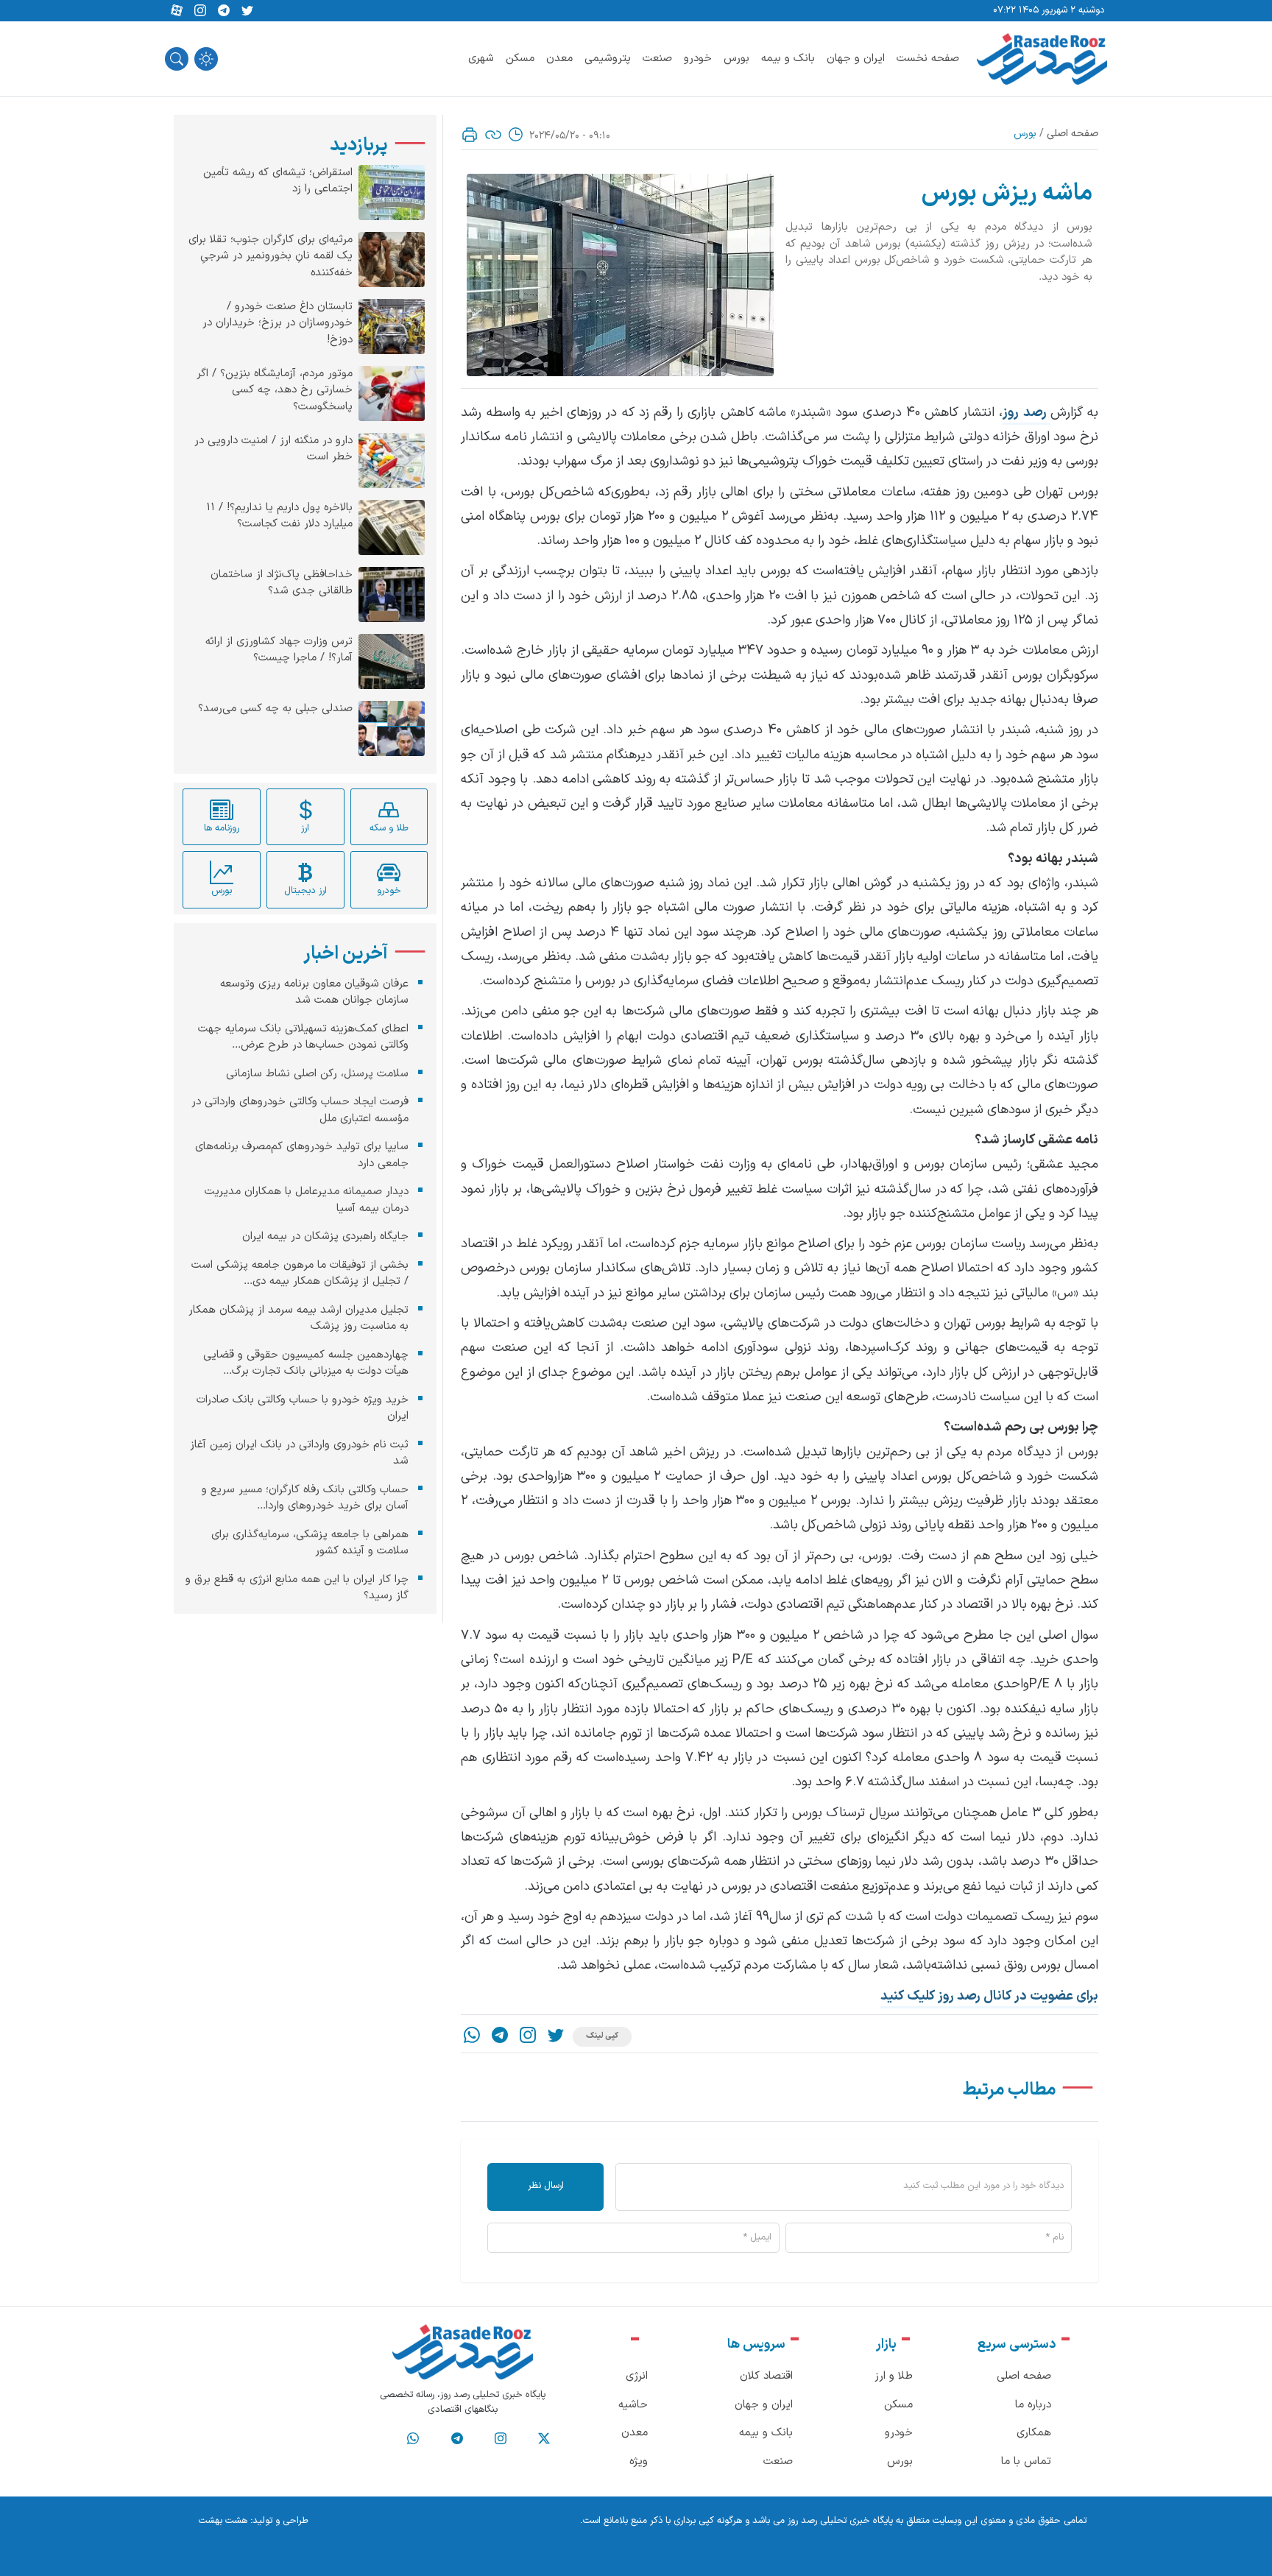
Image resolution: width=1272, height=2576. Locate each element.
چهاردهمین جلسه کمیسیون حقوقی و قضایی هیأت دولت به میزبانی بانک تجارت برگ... (306, 1363)
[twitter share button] (247, 11)
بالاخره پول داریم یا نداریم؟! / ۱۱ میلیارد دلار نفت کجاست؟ (279, 516)
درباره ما (1033, 2405)
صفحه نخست (928, 59)
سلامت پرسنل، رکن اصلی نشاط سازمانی (317, 1074)
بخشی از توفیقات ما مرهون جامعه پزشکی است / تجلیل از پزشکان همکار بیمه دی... (300, 1274)
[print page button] (470, 135)
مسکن (520, 59)
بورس (736, 59)
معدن (559, 59)
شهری (481, 59)
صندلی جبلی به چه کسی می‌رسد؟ (275, 709)
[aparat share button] (177, 11)
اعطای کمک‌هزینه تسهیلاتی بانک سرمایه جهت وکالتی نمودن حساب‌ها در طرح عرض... (303, 1037)
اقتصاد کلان (766, 2376)
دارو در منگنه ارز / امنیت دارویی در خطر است (273, 449)
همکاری (1034, 2433)
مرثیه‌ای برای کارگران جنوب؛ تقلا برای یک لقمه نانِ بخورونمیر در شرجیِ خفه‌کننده (271, 257)
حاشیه (633, 2405)
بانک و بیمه (788, 59)
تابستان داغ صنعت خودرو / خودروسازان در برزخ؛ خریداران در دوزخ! (278, 324)
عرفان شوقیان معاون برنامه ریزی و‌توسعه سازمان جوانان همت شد (314, 992)
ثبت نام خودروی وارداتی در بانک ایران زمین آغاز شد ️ (299, 1453)
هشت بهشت (223, 2521)
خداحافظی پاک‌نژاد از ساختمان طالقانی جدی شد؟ (282, 583)
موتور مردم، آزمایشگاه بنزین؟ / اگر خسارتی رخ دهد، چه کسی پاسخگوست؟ (275, 391)
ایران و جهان (856, 59)
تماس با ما (1026, 2462)
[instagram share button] (200, 11)
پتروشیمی (608, 59)
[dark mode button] (206, 59)
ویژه (639, 2462)
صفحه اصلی (1073, 134)
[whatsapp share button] (472, 2037)
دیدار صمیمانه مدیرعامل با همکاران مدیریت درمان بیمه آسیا (307, 1200)
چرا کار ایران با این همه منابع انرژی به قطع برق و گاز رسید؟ (297, 1588)
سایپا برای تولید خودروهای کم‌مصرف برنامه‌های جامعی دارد (302, 1155)
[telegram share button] (224, 11)
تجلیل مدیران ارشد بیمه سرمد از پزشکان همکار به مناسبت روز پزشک (298, 1319)
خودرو (698, 59)
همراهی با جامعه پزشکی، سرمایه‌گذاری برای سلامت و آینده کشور (310, 1543)
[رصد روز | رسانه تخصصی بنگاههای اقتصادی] (1042, 59)
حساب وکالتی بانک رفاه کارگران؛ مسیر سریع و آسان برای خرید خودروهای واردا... (305, 1498)
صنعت (657, 59)
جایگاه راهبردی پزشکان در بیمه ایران (325, 1236)
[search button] (177, 59)
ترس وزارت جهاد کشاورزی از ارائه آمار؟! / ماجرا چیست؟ (279, 650)
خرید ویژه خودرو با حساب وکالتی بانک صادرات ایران (303, 1408)
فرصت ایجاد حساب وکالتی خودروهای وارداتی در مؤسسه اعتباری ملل (300, 1110)
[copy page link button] (493, 135)
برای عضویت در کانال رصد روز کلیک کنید (989, 1996)
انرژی (637, 2376)
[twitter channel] (544, 2439)
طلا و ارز (894, 2376)
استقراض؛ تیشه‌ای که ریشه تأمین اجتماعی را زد (278, 181)
